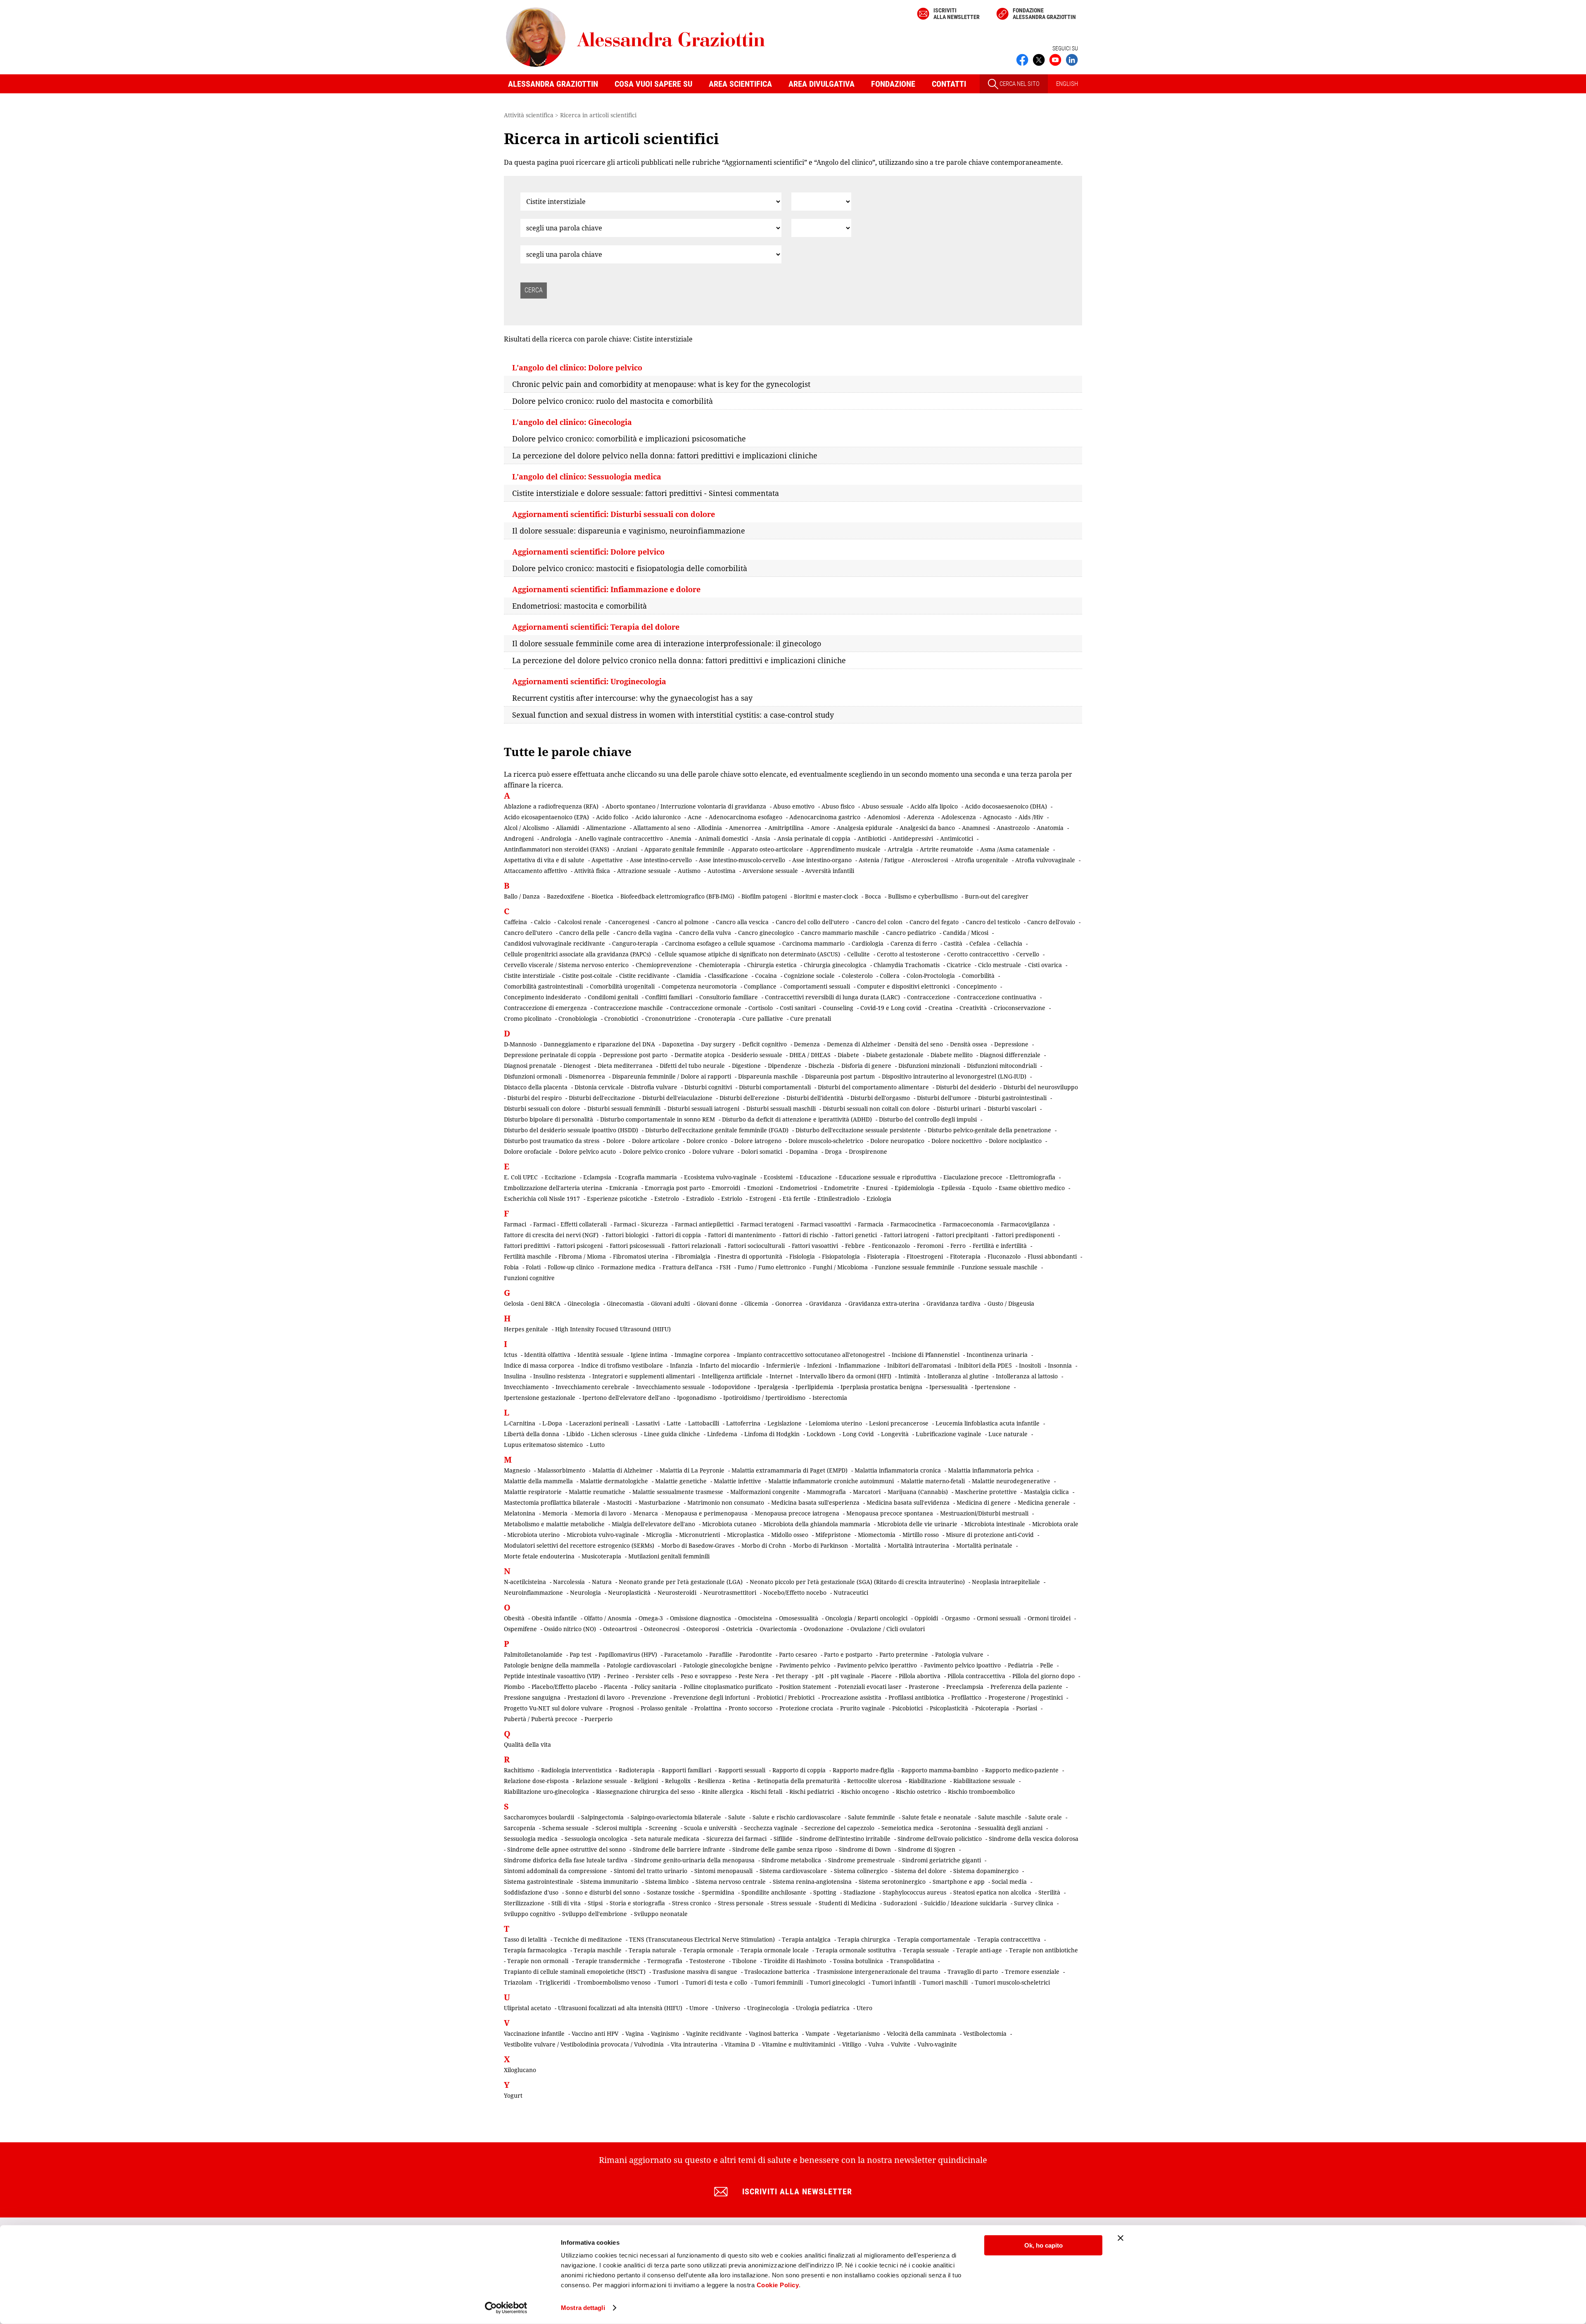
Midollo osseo (790, 1535)
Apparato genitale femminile (684, 849)
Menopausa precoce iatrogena (797, 1513)
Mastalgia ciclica (1046, 1492)
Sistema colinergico (861, 1871)
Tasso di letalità (525, 1939)
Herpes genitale (526, 1329)
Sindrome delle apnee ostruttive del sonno (566, 1849)
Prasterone (924, 1687)
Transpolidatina (912, 1961)
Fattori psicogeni (580, 1246)
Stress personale (741, 1903)
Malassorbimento (561, 1470)
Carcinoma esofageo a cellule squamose (720, 943)
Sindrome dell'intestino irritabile (845, 1839)
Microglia (659, 1535)
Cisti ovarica (1045, 965)
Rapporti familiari (686, 1770)
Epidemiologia (914, 1188)
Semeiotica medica (907, 1828)
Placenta (616, 1687)
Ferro (958, 1246)
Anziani (627, 849)
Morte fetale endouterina (539, 1556)
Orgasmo (957, 1618)
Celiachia (1010, 943)
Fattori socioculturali (756, 1246)
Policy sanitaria (655, 1687)
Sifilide (783, 1839)
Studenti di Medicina (848, 1903)
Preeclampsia (965, 1687)
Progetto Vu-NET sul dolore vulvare (553, 1708)
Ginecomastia (625, 1303)
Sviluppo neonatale (661, 1914)
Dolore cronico (707, 1141)
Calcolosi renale (579, 922)
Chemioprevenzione (664, 965)
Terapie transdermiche (608, 1961)
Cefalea (980, 943)
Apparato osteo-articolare (767, 849)
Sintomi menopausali (723, 1871)
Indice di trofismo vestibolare (622, 1365)
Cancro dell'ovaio (1051, 922)
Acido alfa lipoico (934, 806)
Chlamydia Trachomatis (907, 965)
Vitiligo (852, 2044)
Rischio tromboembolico (981, 1792)
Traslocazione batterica (777, 1972)
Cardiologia (868, 943)
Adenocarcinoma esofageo (746, 817)
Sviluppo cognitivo (529, 1914)
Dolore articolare (656, 1141)
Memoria (555, 1513)
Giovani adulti (670, 1303)
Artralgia (900, 849)
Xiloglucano (520, 2070)
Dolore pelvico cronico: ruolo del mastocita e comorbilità (613, 401)
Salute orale (1045, 1817)
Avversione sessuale (770, 871)
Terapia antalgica (806, 1939)
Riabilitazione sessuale (984, 1781)
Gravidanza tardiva (953, 1303)
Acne (695, 817)
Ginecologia (584, 1303)
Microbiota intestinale (995, 1524)
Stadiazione (859, 1892)
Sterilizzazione (524, 1903)
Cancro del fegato (934, 922)
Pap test (581, 1654)
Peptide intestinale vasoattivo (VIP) (552, 1676)
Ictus (510, 1355)
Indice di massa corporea (539, 1365)
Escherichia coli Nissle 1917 (542, 1199)
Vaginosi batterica (774, 2033)
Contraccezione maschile (628, 1008)
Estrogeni (762, 1199)
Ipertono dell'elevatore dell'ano (626, 1398)
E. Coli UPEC (521, 1177)
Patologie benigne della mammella (552, 1665)
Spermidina (718, 1892)
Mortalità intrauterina (918, 1545)
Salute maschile (1000, 1817)
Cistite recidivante (644, 976)
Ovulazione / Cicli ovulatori (888, 1629)
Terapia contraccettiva (1009, 1939)
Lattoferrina (743, 1423)
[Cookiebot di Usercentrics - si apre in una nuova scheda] (506, 2308)
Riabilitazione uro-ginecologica (546, 1792)
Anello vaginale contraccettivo (621, 838)
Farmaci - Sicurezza (641, 1224)
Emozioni (760, 1188)
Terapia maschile (598, 1950)
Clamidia (689, 976)
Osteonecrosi (662, 1629)
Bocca (873, 896)
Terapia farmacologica (535, 1950)
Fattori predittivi (527, 1246)
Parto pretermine (904, 1654)
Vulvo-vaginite (937, 2044)
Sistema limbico (667, 1882)
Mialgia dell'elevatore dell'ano (653, 1524)
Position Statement (805, 1687)
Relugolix (678, 1781)
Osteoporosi (703, 1629)
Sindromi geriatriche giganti (941, 1860)
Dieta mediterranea (625, 1066)
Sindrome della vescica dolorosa (1034, 1839)
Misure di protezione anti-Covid (990, 1535)
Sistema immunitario (609, 1882)
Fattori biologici (627, 1235)
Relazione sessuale (601, 1781)
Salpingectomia (602, 1817)
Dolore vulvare (713, 1151)
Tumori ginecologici (837, 1982)
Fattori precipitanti (962, 1235)
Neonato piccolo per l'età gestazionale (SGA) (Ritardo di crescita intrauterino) (857, 1582)
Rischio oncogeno (865, 1792)
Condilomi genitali (613, 997)
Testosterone (707, 1961)
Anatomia (1050, 828)
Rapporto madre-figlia (863, 1770)
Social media (1009, 1882)
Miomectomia (877, 1535)
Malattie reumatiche (597, 1492)
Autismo (689, 871)
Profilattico (966, 1697)
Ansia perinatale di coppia (814, 838)
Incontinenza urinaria (997, 1355)
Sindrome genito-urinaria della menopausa (694, 1860)
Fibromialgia (693, 1256)
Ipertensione (992, 1387)
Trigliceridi (554, 1982)
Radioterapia (637, 1770)
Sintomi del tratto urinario (651, 1871)
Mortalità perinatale (984, 1545)
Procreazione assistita (851, 1697)
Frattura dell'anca (687, 1267)
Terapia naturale (652, 1950)
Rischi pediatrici (812, 1792)
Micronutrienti (699, 1535)
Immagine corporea (702, 1355)
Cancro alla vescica (742, 922)
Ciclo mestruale (1000, 965)
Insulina (515, 1376)
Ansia (763, 838)
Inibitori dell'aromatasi (919, 1365)
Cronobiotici (621, 1019)
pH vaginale (847, 1676)
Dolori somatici (762, 1151)
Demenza (807, 1044)
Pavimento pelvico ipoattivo (962, 1665)
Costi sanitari (798, 1008)
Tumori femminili (779, 1982)
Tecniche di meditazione (588, 1939)
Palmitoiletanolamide (533, 1654)
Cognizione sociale (809, 976)
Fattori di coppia (678, 1235)
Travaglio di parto (973, 1972)
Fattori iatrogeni (906, 1235)
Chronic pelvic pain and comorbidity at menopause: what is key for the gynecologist (661, 384)
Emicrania (623, 1188)
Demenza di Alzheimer (859, 1044)
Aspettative (607, 860)
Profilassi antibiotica (916, 1697)
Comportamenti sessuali (817, 986)
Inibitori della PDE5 (985, 1365)
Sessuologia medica (531, 1839)
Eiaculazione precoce (973, 1177)
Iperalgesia (773, 1387)
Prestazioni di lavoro (596, 1697)
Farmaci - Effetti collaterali (570, 1224)
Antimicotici (957, 838)
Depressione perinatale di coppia (550, 1055)
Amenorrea (745, 828)
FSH (725, 1267)
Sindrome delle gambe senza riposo (782, 1849)
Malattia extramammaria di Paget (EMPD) (789, 1470)
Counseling (838, 1008)
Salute (737, 1817)
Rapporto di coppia (799, 1770)
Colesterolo (857, 976)
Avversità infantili (830, 871)
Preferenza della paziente (1026, 1687)
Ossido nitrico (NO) (570, 1629)
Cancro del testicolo (993, 922)
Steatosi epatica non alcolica (992, 1892)
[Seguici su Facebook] (1022, 59)
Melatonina (520, 1513)
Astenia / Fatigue (882, 860)
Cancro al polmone (683, 922)
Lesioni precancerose (899, 1423)
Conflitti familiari (669, 997)
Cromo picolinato (528, 1019)
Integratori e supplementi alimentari (643, 1376)
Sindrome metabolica (791, 1860)
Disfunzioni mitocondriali (1002, 1066)
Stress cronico (691, 1903)
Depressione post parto (635, 1055)
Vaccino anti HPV (595, 2033)
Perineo (618, 1676)
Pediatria (1020, 1665)
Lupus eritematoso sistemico (543, 1445)
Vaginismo (665, 2033)
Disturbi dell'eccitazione (602, 1098)
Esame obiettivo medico (1032, 1188)
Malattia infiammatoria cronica (898, 1470)
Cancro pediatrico (911, 933)
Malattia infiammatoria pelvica (991, 1470)
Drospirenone (868, 1151)
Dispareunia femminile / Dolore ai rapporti (672, 1076)
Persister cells (655, 1676)
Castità (953, 943)
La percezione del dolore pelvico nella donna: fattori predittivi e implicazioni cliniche (665, 455)
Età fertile (797, 1199)
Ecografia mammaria (648, 1177)
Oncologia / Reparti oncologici (866, 1618)
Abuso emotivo (794, 806)
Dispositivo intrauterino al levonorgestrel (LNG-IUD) (954, 1076)
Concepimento (977, 986)
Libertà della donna (532, 1434)
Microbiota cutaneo (729, 1524)
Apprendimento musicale (845, 849)
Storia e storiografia (637, 1903)
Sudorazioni (900, 1903)
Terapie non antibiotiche (1043, 1950)
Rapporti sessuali (742, 1770)
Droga (833, 1151)
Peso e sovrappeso (706, 1676)
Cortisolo (761, 1008)
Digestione (746, 1066)
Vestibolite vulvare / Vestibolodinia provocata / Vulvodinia (584, 2044)
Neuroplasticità (629, 1592)
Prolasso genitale (664, 1708)
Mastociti (619, 1502)
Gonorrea (789, 1303)
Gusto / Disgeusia (1011, 1303)
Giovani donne (717, 1303)
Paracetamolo (683, 1654)
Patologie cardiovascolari (641, 1665)
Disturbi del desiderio (966, 1087)
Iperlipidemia (814, 1387)
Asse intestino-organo (822, 860)
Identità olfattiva (547, 1355)
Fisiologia (802, 1256)
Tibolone (744, 1961)
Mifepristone (833, 1535)
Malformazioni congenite (765, 1492)
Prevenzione (649, 1697)
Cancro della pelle (584, 933)
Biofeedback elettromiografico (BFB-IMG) (677, 896)
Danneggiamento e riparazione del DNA (599, 1044)
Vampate (818, 2033)
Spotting (825, 1892)
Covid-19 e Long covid (891, 1008)
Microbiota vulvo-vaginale (603, 1535)
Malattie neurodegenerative (1011, 1481)
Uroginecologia (768, 2008)
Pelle (1047, 1665)
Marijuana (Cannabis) (918, 1492)
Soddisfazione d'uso (531, 1892)
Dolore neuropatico (897, 1141)
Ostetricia (739, 1629)
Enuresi (877, 1188)
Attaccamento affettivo (535, 871)
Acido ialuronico (658, 817)
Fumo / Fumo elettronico (772, 1267)
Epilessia (953, 1188)
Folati (533, 1267)
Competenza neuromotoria (699, 986)
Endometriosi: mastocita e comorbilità (579, 606)
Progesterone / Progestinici (1026, 1697)
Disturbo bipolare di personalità (548, 1119)
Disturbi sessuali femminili (624, 1109)
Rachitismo (519, 1770)
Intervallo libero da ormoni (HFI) (845, 1376)
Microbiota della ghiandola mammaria (817, 1524)
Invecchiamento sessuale (671, 1387)
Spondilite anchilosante (774, 1892)
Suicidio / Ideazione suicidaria (965, 1903)
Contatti (949, 84)
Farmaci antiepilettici (704, 1224)
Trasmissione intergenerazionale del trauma (878, 1972)
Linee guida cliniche (672, 1434)
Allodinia (710, 828)
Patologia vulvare (959, 1654)
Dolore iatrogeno (758, 1141)
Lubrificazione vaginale (949, 1434)
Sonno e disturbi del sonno (603, 1892)
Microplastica (746, 1535)
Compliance (760, 986)
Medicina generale (1044, 1502)
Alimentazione (606, 828)
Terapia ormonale (708, 1950)
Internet (781, 1376)
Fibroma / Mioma (582, 1256)
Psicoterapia (992, 1708)
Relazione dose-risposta (536, 1781)
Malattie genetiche (681, 1481)
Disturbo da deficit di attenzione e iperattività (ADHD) (797, 1119)
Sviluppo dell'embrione (595, 1914)
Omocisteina (755, 1618)
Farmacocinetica (913, 1224)
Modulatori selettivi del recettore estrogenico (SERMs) (579, 1545)
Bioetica (602, 896)
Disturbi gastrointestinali (1012, 1098)
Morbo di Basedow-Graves (698, 1545)
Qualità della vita (527, 1744)
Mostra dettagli (583, 2308)
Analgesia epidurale (865, 828)
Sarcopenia (520, 1828)
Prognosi (622, 1708)
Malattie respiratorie (533, 1492)
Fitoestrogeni (925, 1256)
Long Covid (858, 1434)
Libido (575, 1434)
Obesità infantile (554, 1618)
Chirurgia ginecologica (835, 965)
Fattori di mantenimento (742, 1235)
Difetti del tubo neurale (692, 1066)
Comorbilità (978, 976)
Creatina (940, 1008)
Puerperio (598, 1719)
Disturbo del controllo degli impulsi (928, 1119)
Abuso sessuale (882, 806)
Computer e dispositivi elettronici (903, 986)
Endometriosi (798, 1188)
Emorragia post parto (675, 1188)
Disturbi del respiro (534, 1098)
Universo (728, 2008)
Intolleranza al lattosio (1027, 1376)
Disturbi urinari (959, 1109)
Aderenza (921, 817)
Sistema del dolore (920, 1871)
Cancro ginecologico (766, 933)
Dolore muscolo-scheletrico (826, 1141)
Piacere (881, 1676)
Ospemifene (520, 1629)
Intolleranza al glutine (958, 1376)
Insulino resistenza (559, 1376)
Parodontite (756, 1654)
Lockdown (821, 1434)
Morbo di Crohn (764, 1545)
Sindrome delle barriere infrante (679, 1849)
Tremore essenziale (1032, 1972)
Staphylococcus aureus (914, 1892)
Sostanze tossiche (671, 1892)
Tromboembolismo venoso (614, 1982)
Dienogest (577, 1066)
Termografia (665, 1961)
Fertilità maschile (528, 1256)
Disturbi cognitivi (708, 1087)
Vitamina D (740, 2044)
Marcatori (867, 1492)
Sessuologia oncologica (596, 1839)
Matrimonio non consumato (726, 1502)
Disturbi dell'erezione (749, 1098)
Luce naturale (1008, 1434)
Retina (741, 1781)
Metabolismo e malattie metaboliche (554, 1524)
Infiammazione (859, 1365)
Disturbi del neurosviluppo (1041, 1087)
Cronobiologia (578, 1019)
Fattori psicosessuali (637, 1246)
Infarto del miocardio (729, 1365)
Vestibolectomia (985, 2033)
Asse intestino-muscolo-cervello (742, 860)
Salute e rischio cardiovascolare (797, 1817)
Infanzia (681, 1365)
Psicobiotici (907, 1708)
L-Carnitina (520, 1423)
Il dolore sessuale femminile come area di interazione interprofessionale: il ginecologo (667, 643)
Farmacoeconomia (968, 1224)
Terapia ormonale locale (775, 1950)
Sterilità (1049, 1892)
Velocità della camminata (921, 2033)
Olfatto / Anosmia (608, 1618)
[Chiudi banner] (1121, 2238)
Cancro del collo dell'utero (812, 922)
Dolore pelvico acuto (587, 1151)
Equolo (982, 1188)
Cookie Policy (778, 2285)
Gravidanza (825, 1303)
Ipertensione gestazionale (540, 1398)
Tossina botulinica (858, 1961)
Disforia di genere (866, 1066)
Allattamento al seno (662, 828)
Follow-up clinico (571, 1267)
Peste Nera (754, 1676)
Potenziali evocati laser (870, 1687)
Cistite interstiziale (529, 976)
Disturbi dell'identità (815, 1098)
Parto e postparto (848, 1654)
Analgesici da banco (927, 828)
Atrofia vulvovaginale (1045, 860)
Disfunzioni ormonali (533, 1076)
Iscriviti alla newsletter (957, 14)
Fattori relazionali (696, 1246)
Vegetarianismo (858, 2033)
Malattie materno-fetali (933, 1481)
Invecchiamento (526, 1387)
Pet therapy (792, 1676)
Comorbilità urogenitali (622, 986)
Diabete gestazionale (895, 1055)
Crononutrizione (668, 1019)
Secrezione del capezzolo (839, 1828)
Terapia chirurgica (864, 1939)
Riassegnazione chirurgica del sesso (645, 1792)
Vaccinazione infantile (534, 2033)
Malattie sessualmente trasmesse (678, 1492)
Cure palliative (763, 1019)
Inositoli (1030, 1365)
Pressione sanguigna (532, 1697)
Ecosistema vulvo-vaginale (720, 1177)
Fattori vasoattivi (815, 1246)
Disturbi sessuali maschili (781, 1109)
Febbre (855, 1246)
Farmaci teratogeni (767, 1224)
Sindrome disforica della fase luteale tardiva (566, 1860)
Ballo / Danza (522, 896)
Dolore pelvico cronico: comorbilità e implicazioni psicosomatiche (629, 439)
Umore (699, 2008)
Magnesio (517, 1470)
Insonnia (1060, 1365)
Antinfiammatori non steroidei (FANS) (557, 849)
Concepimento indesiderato (542, 997)
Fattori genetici (856, 1235)
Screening (663, 1828)
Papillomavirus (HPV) (628, 1654)
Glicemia (756, 1303)
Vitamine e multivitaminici (799, 2044)
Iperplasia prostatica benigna (881, 1387)
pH (819, 1676)
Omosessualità (799, 1618)
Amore (820, 828)
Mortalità (868, 1545)
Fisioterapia (883, 1256)
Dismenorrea (587, 1076)
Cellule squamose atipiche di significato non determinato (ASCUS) (749, 954)
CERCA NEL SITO (1019, 84)
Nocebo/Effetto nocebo (795, 1592)
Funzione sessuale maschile (1000, 1267)
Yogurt (513, 2095)
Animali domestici (723, 838)
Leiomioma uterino (835, 1423)
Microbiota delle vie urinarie (917, 1524)
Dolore (616, 1141)
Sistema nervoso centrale (731, 1882)
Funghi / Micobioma (840, 1267)
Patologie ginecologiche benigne (728, 1665)
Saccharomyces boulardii (539, 1817)
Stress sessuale (791, 1903)
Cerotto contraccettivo (978, 954)
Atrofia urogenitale (982, 860)
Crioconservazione (1020, 1008)
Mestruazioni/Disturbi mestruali (984, 1513)
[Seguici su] (1055, 59)
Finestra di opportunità (750, 1256)
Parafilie (721, 1654)
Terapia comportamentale (934, 1939)
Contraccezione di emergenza (545, 1008)
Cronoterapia (717, 1019)
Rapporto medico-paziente (1022, 1770)
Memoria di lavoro (600, 1513)
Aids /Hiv (1031, 817)
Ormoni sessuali (999, 1618)
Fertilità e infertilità (1000, 1246)
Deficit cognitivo (765, 1044)
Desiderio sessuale (757, 1055)
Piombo (514, 1687)
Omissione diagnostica (700, 1618)
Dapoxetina (678, 1044)
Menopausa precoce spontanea (890, 1513)
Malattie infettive (737, 1481)
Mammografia (826, 1492)
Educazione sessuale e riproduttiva (888, 1177)
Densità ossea (969, 1044)
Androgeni (519, 838)
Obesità (514, 1618)
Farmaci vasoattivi (826, 1224)
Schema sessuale (565, 1828)
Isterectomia (830, 1398)
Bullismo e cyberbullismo (923, 896)
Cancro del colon (879, 922)
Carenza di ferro (914, 943)
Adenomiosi (884, 817)
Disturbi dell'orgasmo (880, 1098)
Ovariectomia (778, 1629)
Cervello (1028, 954)
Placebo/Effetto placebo (564, 1687)
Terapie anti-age (979, 1950)
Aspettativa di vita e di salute (544, 860)
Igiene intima (649, 1355)
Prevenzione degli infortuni (711, 1697)
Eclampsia (597, 1177)
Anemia (681, 838)
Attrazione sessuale (644, 871)
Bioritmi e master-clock (826, 896)
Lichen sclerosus (614, 1434)
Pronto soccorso (750, 1708)
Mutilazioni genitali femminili (669, 1556)
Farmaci (515, 1224)
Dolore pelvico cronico (654, 1151)
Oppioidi (926, 1618)
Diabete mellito (952, 1055)
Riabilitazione (927, 1781)
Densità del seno (920, 1044)
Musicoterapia (601, 1556)
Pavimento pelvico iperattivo (877, 1665)
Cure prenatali (811, 1019)
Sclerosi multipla (619, 1828)
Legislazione (785, 1423)
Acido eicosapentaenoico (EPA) (546, 817)
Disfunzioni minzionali (929, 1066)
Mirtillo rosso (921, 1535)
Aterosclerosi (930, 860)
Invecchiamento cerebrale (592, 1387)
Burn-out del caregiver (997, 896)
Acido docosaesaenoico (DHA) (1006, 806)
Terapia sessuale (926, 1950)
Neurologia (585, 1592)
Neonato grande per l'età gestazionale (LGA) (681, 1582)
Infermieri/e (783, 1365)
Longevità (895, 1434)
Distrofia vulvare (654, 1087)
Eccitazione (560, 1177)
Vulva (876, 2044)
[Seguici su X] (1039, 59)
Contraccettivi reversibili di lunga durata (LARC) (832, 997)
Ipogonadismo (697, 1398)
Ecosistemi (778, 1177)
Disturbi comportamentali (775, 1087)
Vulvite (901, 2044)
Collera (890, 976)
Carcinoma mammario (813, 943)
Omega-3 (651, 1618)
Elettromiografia (1032, 1177)
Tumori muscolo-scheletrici (1012, 1982)
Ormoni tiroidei (1049, 1618)
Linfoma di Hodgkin (772, 1434)
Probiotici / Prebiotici (786, 1697)
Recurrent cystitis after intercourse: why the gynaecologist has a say (632, 698)
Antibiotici (872, 838)
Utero (864, 2008)
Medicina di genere (984, 1502)
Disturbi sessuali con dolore (542, 1109)
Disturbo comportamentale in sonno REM (658, 1119)
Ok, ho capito (1043, 2245)
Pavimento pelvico (805, 1665)
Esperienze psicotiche (617, 1199)
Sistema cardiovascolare (793, 1871)
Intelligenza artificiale (732, 1376)
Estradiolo (700, 1199)
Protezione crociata (806, 1708)
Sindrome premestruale (862, 1860)
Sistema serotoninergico (892, 1882)
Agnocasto (997, 817)
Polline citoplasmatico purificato (728, 1687)
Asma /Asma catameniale (1015, 849)
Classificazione (728, 976)
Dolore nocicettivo (957, 1141)
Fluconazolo (1004, 1256)
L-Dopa (552, 1423)
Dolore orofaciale (528, 1151)
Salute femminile (871, 1817)
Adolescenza (959, 817)
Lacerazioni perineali (599, 1423)
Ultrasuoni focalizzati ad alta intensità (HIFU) (620, 2008)
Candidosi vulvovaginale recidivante (554, 943)
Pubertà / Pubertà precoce (541, 1719)
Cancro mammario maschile (840, 933)
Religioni (646, 1781)
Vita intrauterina (694, 2044)
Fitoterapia (965, 1256)
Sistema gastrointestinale (539, 1882)
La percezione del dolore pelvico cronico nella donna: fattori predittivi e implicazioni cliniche (679, 660)
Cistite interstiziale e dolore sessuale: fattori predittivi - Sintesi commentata (646, 493)
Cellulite (858, 954)
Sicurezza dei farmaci (736, 1839)
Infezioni (819, 1365)
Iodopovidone (731, 1387)
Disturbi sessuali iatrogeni (703, 1109)
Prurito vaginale (863, 1708)
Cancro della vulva (705, 933)
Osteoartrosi (620, 1629)
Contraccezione (928, 997)
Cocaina (766, 976)
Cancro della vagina (644, 933)
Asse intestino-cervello (661, 860)
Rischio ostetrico (918, 1792)
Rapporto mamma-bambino (940, 1770)
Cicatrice (959, 965)
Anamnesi (976, 828)
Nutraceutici (851, 1592)
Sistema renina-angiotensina (812, 1882)
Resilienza (711, 1781)
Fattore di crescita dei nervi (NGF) (551, 1235)
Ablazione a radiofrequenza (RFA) (551, 806)
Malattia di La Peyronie (692, 1470)
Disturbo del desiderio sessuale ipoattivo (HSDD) (571, 1130)
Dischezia (821, 1066)
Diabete (848, 1055)
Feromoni (930, 1246)
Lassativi (648, 1423)
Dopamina (804, 1151)
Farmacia (871, 1224)
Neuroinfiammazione (533, 1592)
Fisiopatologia (841, 1256)
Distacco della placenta (536, 1087)
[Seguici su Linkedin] (1072, 59)
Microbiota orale (1055, 1524)
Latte (674, 1423)
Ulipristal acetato (527, 2008)
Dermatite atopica (699, 1055)
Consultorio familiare (729, 997)
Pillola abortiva (920, 1676)
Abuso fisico (838, 806)
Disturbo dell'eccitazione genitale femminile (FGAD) (717, 1130)
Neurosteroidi (677, 1592)
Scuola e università (710, 1828)
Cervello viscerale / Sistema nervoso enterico (566, 965)
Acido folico (612, 817)
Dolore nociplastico (1015, 1141)
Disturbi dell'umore (944, 1098)
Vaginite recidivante (714, 2033)
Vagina (635, 2033)
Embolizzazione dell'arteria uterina (553, 1188)
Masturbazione (659, 1502)
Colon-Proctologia (931, 976)
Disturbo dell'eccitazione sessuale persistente (858, 1130)
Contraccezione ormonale (706, 1008)
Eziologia (879, 1199)
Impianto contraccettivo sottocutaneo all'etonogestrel (811, 1355)
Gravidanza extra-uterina (884, 1303)
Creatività (973, 1008)
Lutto (597, 1445)
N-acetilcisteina (525, 1582)
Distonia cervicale (599, 1087)
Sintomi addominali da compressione (555, 1871)
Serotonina (956, 1828)
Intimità (909, 1376)
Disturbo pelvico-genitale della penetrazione (989, 1130)
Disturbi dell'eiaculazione (677, 1098)
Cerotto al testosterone (908, 954)
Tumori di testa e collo (716, 1982)
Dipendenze (785, 1066)
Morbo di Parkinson (820, 1545)
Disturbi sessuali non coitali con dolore (876, 1109)
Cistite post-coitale (587, 976)
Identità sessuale (601, 1355)
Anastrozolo (1013, 828)
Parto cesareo (798, 1654)
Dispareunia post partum (840, 1076)
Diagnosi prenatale (530, 1066)
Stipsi (595, 1903)
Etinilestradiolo (838, 1199)
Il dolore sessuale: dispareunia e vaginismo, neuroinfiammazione (629, 531)
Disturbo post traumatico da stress (552, 1141)
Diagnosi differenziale (1010, 1055)
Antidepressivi (913, 838)
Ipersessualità (949, 1387)
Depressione (1011, 1044)
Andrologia (556, 838)
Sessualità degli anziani (1010, 1828)
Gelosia (514, 1303)
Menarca (646, 1513)
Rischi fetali (766, 1792)
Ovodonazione (824, 1629)
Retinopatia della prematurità (799, 1781)
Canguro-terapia (635, 943)
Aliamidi (567, 828)
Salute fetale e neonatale (937, 1817)
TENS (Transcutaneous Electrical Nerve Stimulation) (702, 1939)
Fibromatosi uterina (641, 1256)
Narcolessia (569, 1582)
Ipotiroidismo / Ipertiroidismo (764, 1398)
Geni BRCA (546, 1303)
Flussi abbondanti (1052, 1256)
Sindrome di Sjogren (927, 1849)
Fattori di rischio (805, 1235)
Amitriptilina (786, 828)
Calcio (542, 922)
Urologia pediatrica (823, 2008)
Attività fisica (592, 871)
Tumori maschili (945, 1982)
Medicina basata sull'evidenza (908, 1502)
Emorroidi (726, 1188)
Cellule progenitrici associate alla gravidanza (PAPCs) (577, 954)
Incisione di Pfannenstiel (926, 1355)
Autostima (722, 871)
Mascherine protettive (986, 1492)
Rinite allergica (723, 1792)
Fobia (511, 1267)
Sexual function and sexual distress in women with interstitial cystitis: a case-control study (673, 715)
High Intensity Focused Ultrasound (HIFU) (613, 1329)
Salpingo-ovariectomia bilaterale (676, 1817)
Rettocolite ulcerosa (874, 1781)
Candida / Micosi (966, 933)
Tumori (668, 1982)
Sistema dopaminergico (986, 1871)
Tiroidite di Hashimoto (795, 1961)
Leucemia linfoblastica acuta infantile (988, 1423)
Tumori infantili (894, 1982)
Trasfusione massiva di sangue (695, 1972)
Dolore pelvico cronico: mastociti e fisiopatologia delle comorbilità (630, 568)
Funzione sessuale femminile (915, 1267)
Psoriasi (1027, 1708)
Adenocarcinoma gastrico (825, 817)
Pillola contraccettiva (976, 1676)
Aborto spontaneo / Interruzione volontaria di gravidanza (686, 806)
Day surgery (718, 1044)
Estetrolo (667, 1199)
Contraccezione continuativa (997, 997)
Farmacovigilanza (1025, 1224)
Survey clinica (1034, 1903)
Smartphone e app (959, 1882)
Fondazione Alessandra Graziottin (1044, 14)
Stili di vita (566, 1903)
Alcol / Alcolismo (526, 828)
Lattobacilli (704, 1423)
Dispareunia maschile (768, 1076)
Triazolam (518, 1982)
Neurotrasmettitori (730, 1592)
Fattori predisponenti (1025, 1235)
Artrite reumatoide (946, 849)
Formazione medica (628, 1267)
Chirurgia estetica (772, 965)
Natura (602, 1582)
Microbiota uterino (533, 1535)
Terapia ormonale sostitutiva (856, 1950)
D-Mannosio (520, 1044)
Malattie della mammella (538, 1481)
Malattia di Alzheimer (622, 1470)
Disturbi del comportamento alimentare (873, 1087)
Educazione (816, 1177)
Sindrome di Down (865, 1849)
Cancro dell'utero (528, 933)
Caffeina (515, 922)
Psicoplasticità (949, 1708)
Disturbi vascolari (1012, 1109)
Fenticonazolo (891, 1246)
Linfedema (722, 1434)
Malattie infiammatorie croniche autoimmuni (831, 1481)
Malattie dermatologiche (614, 1481)
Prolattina (708, 1708)
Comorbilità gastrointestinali (543, 986)
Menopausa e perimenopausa (706, 1513)
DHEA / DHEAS (810, 1055)
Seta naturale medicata (667, 1839)
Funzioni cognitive (529, 1278)
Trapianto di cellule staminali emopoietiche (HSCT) (575, 1972)
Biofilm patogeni (764, 896)
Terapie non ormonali (538, 1961)
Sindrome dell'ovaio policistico (940, 1839)
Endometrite (842, 1188)
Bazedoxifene (566, 896)
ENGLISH (1067, 84)
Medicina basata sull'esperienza (815, 1502)
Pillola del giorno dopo (1043, 1676)
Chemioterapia (719, 965)
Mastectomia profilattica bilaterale (552, 1502)
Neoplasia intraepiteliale (1006, 1582)
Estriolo (732, 1199)
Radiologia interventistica (576, 1770)
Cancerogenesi (629, 922)
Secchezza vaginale (771, 1828)
